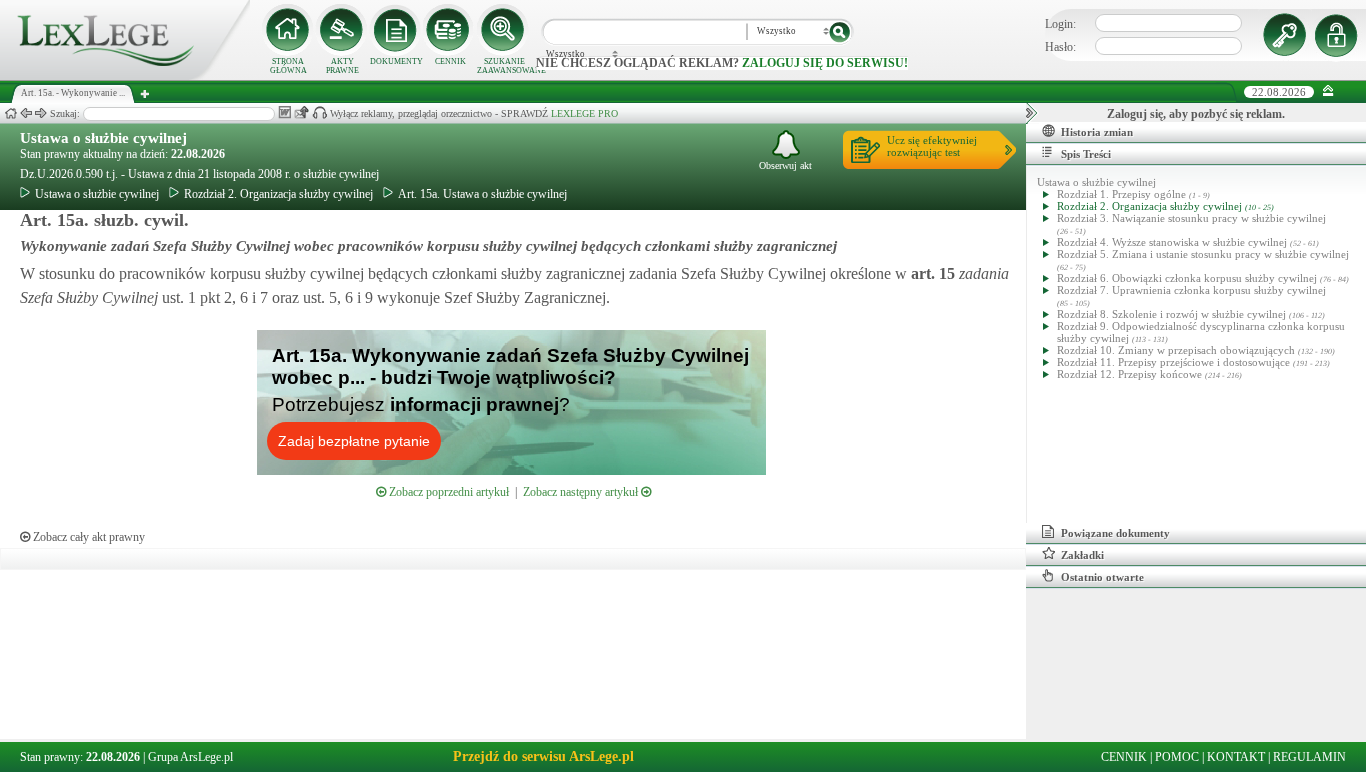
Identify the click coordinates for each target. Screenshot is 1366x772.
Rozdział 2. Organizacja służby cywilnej (278, 194)
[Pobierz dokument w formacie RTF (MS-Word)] (284, 112)
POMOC (1177, 757)
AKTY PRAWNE (342, 66)
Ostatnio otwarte (1102, 577)
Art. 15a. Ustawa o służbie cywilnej (482, 194)
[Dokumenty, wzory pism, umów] (396, 30)
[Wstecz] (26, 113)
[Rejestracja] (1339, 35)
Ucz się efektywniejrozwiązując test (932, 146)
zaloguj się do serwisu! (825, 63)
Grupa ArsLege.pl (190, 757)
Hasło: (1060, 47)
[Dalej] (41, 113)
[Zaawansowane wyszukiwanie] (504, 30)
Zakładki (1082, 555)
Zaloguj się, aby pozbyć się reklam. (1196, 114)
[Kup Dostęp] (450, 30)
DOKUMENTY (396, 61)
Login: (1060, 24)
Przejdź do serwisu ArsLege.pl (543, 756)
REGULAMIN (1309, 757)
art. (931, 273)
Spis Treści (1086, 154)
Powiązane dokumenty (1115, 533)
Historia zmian (1097, 132)
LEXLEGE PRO (584, 113)
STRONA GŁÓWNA (288, 66)
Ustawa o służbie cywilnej (103, 138)
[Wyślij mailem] (301, 112)
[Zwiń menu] (1328, 91)
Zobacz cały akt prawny (87, 537)
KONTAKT (1236, 757)
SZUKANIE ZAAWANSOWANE (504, 66)
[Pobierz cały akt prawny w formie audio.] (319, 112)
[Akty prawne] (342, 30)
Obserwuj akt (785, 165)
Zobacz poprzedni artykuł (447, 492)
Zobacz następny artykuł (582, 492)
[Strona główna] (125, 76)
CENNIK (450, 61)
